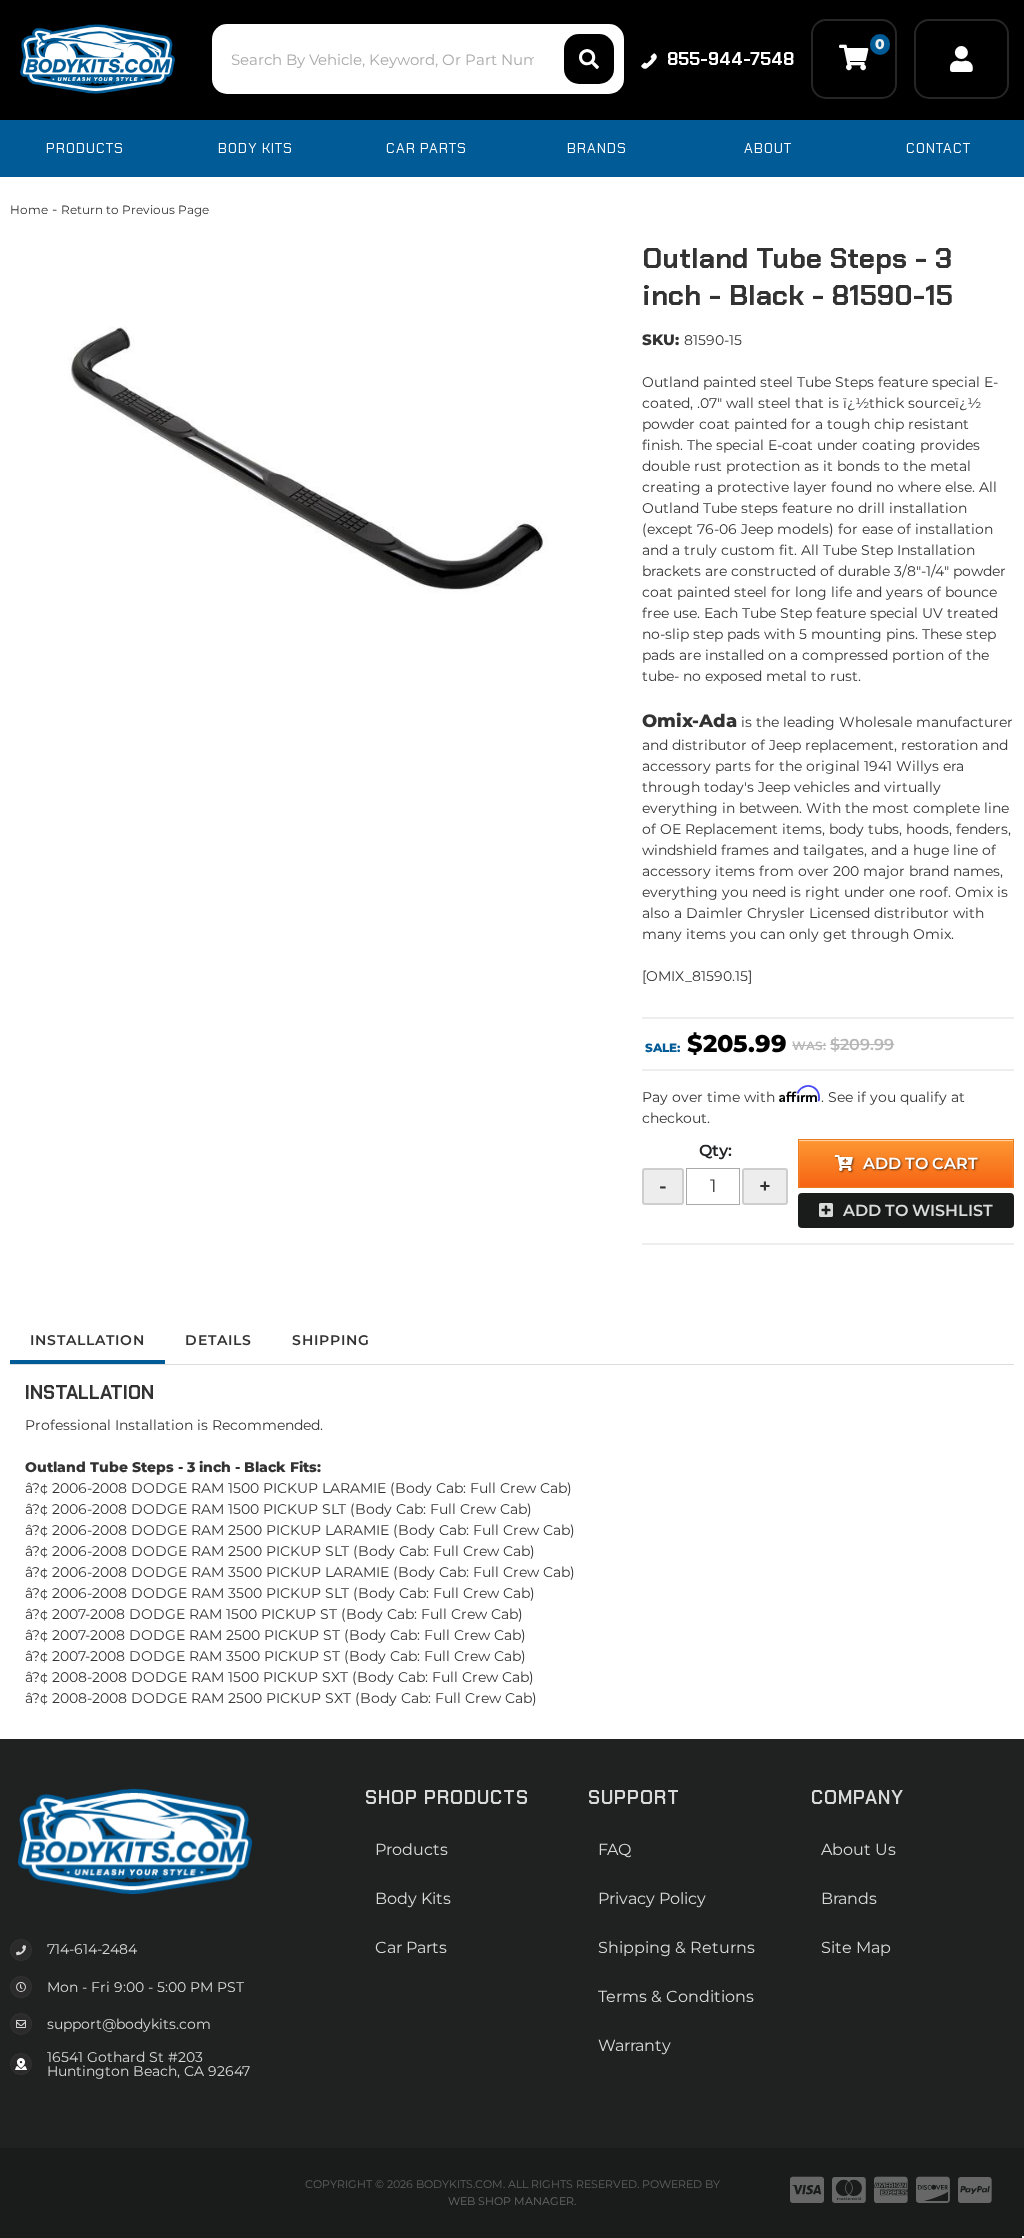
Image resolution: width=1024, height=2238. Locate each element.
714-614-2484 (92, 1949)
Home (29, 209)
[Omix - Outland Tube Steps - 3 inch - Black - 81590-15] (311, 470)
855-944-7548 (730, 59)
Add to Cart (920, 1163)
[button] (418, 59)
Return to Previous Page (135, 209)
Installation (87, 1340)
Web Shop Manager (511, 2201)
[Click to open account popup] (961, 59)
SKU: (660, 339)
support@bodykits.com (129, 2024)
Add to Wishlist (918, 1210)
